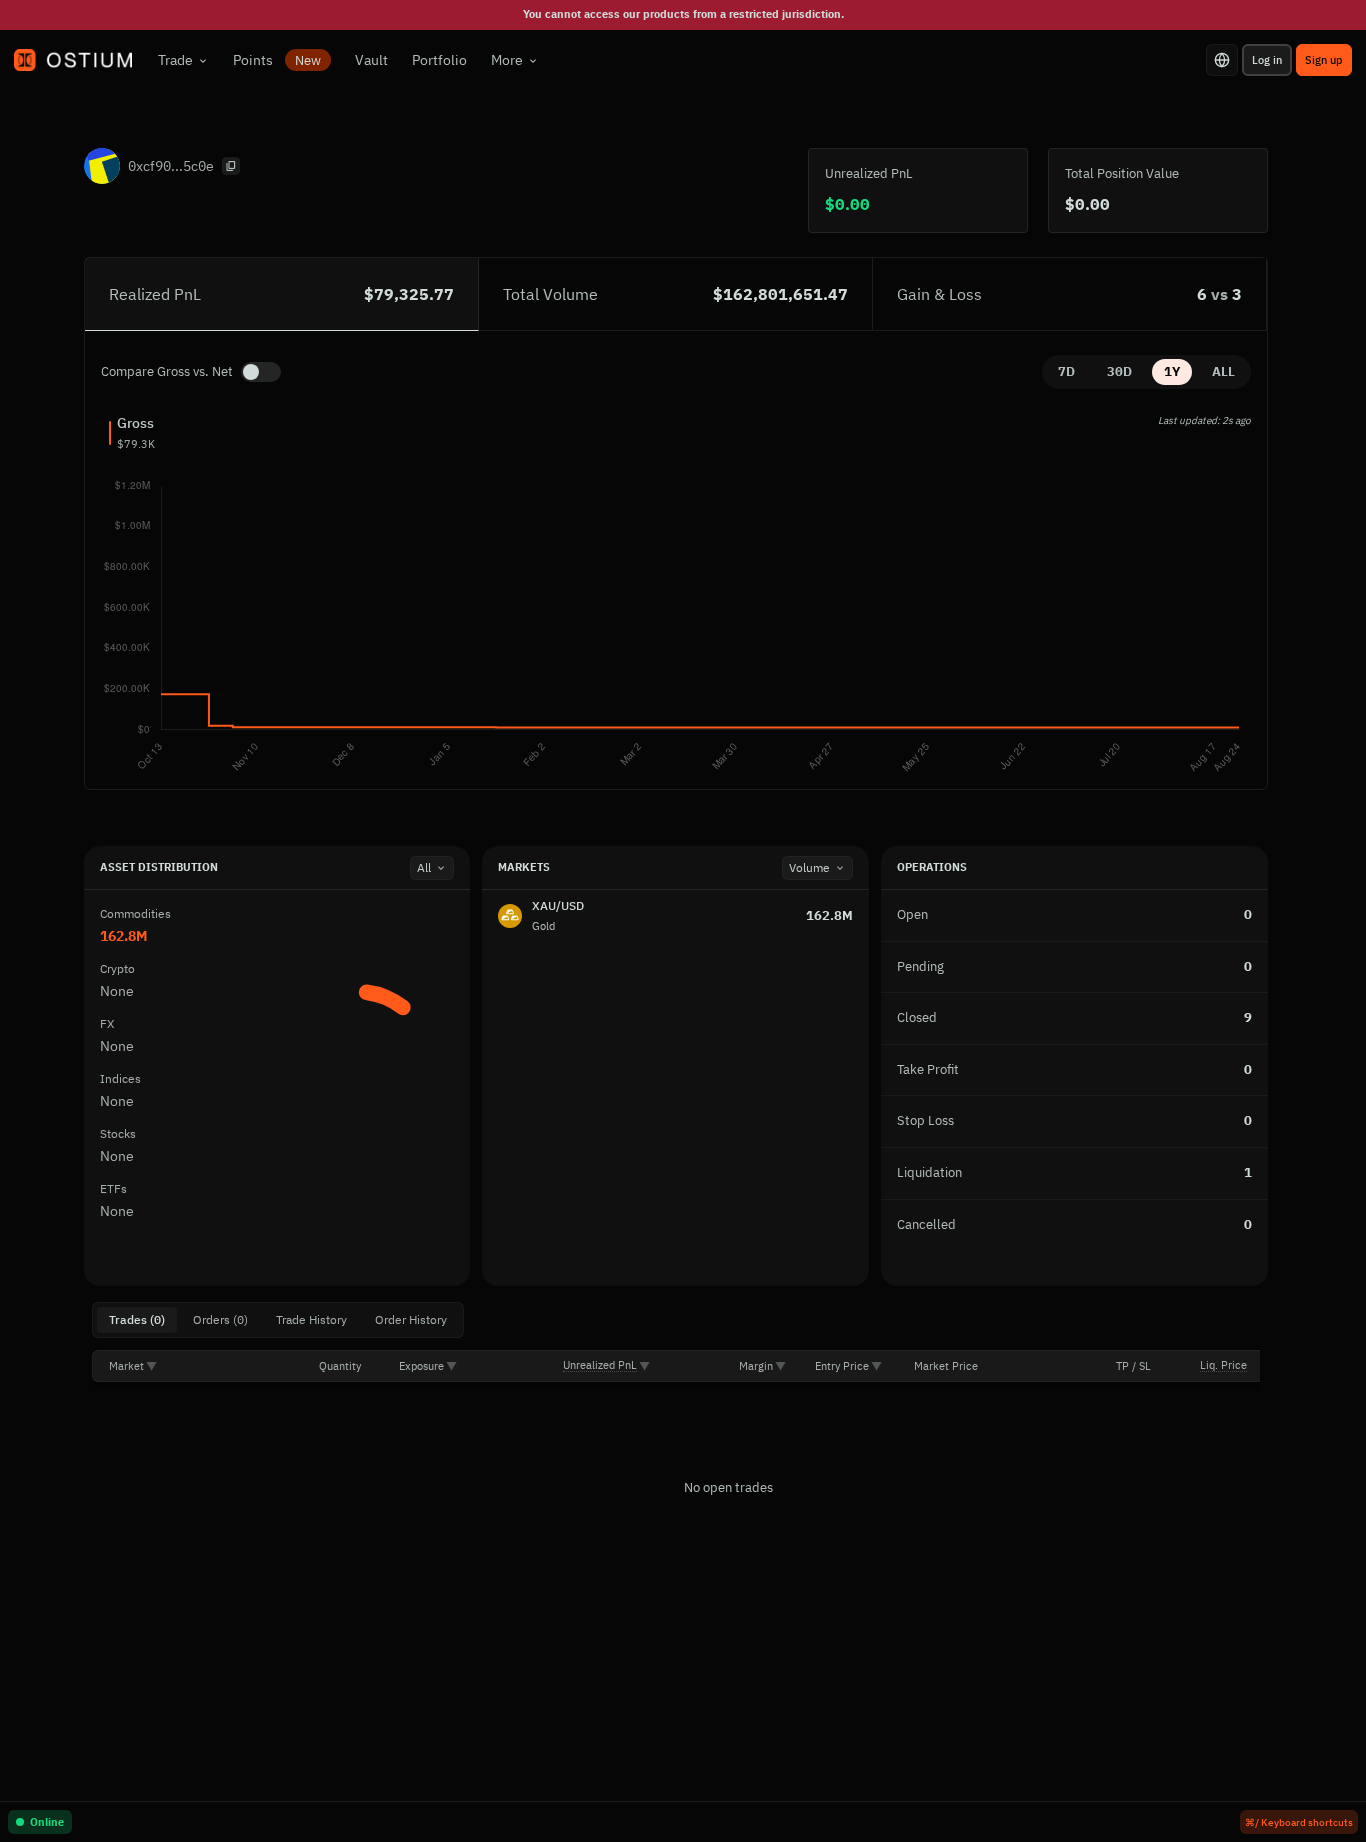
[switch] (261, 372)
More (507, 60)
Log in (1267, 60)
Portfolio (439, 60)
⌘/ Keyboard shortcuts (1299, 1822)
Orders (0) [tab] (220, 1319)
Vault (371, 60)
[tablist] (278, 1320)
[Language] (1222, 60)
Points (277, 60)
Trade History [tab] (311, 1319)
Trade (175, 60)
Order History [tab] (411, 1319)
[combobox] (432, 868)
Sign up (1324, 60)
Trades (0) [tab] (137, 1319)
